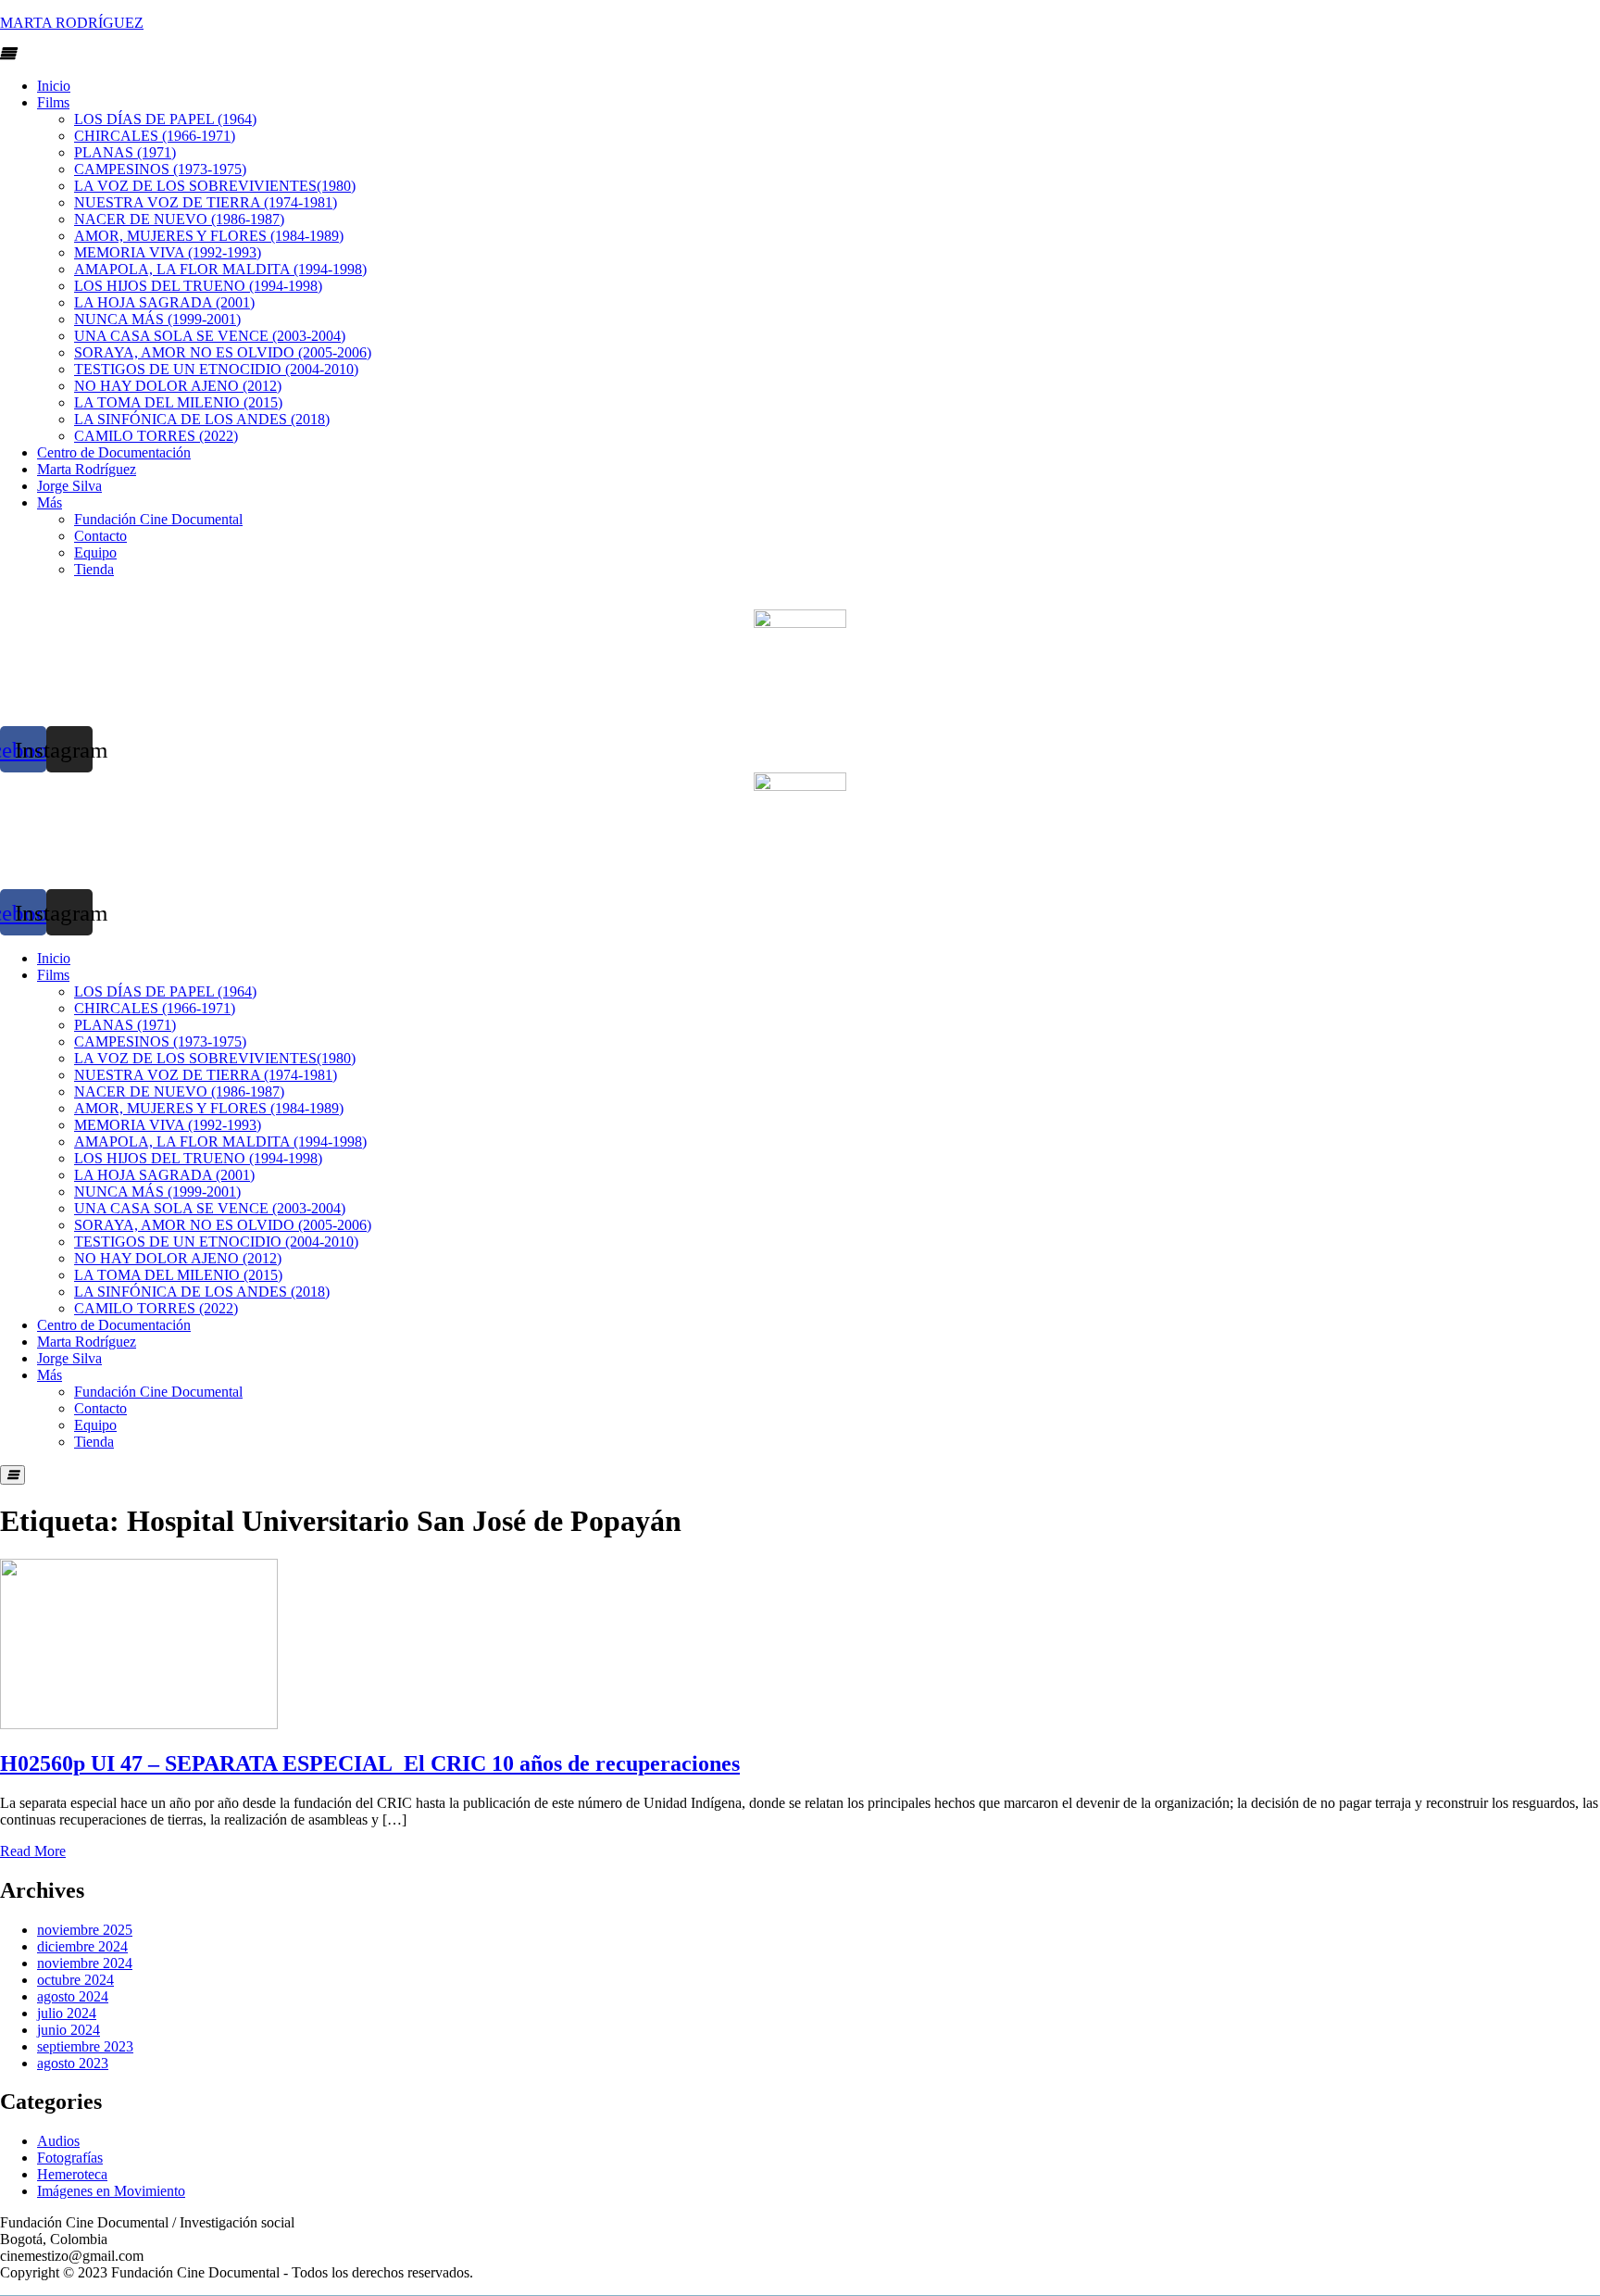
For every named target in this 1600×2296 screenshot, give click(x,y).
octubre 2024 (75, 1980)
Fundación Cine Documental (158, 519)
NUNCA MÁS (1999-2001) (157, 319)
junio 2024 (69, 2030)
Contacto (100, 536)
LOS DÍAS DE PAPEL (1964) (165, 119)
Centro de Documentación (114, 452)
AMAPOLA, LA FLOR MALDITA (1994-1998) (220, 269)
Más (50, 502)
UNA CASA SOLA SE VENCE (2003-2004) (210, 336)
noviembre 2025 (85, 1930)
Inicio (54, 86)
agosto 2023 (73, 2063)
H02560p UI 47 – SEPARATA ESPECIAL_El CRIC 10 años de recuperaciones (370, 1763)
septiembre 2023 (85, 2046)
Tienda (94, 569)
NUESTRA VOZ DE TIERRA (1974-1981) (206, 202)
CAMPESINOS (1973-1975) (160, 169)
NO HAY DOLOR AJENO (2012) (178, 386)
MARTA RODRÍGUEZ (72, 23)
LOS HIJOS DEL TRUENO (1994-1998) (198, 286)
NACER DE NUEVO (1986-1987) (179, 219)
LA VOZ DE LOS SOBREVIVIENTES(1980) (215, 186)
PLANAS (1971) (125, 152)
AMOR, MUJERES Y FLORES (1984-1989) (209, 236)
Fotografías (70, 2158)
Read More (33, 1851)
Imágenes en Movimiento (111, 2191)
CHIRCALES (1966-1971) (155, 136)
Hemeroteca (72, 2174)
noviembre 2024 (85, 1963)
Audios (58, 2141)
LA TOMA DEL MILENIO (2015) (178, 402)
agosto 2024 (73, 1996)
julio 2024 (67, 2013)
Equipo (95, 552)
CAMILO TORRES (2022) (156, 436)
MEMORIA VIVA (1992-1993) (168, 252)
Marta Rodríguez (87, 469)
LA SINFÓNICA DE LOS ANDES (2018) (202, 419)
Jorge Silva (69, 486)
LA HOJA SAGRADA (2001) (164, 302)
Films (53, 102)
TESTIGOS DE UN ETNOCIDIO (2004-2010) (216, 369)
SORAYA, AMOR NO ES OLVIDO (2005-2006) (223, 352)
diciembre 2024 (82, 1946)
